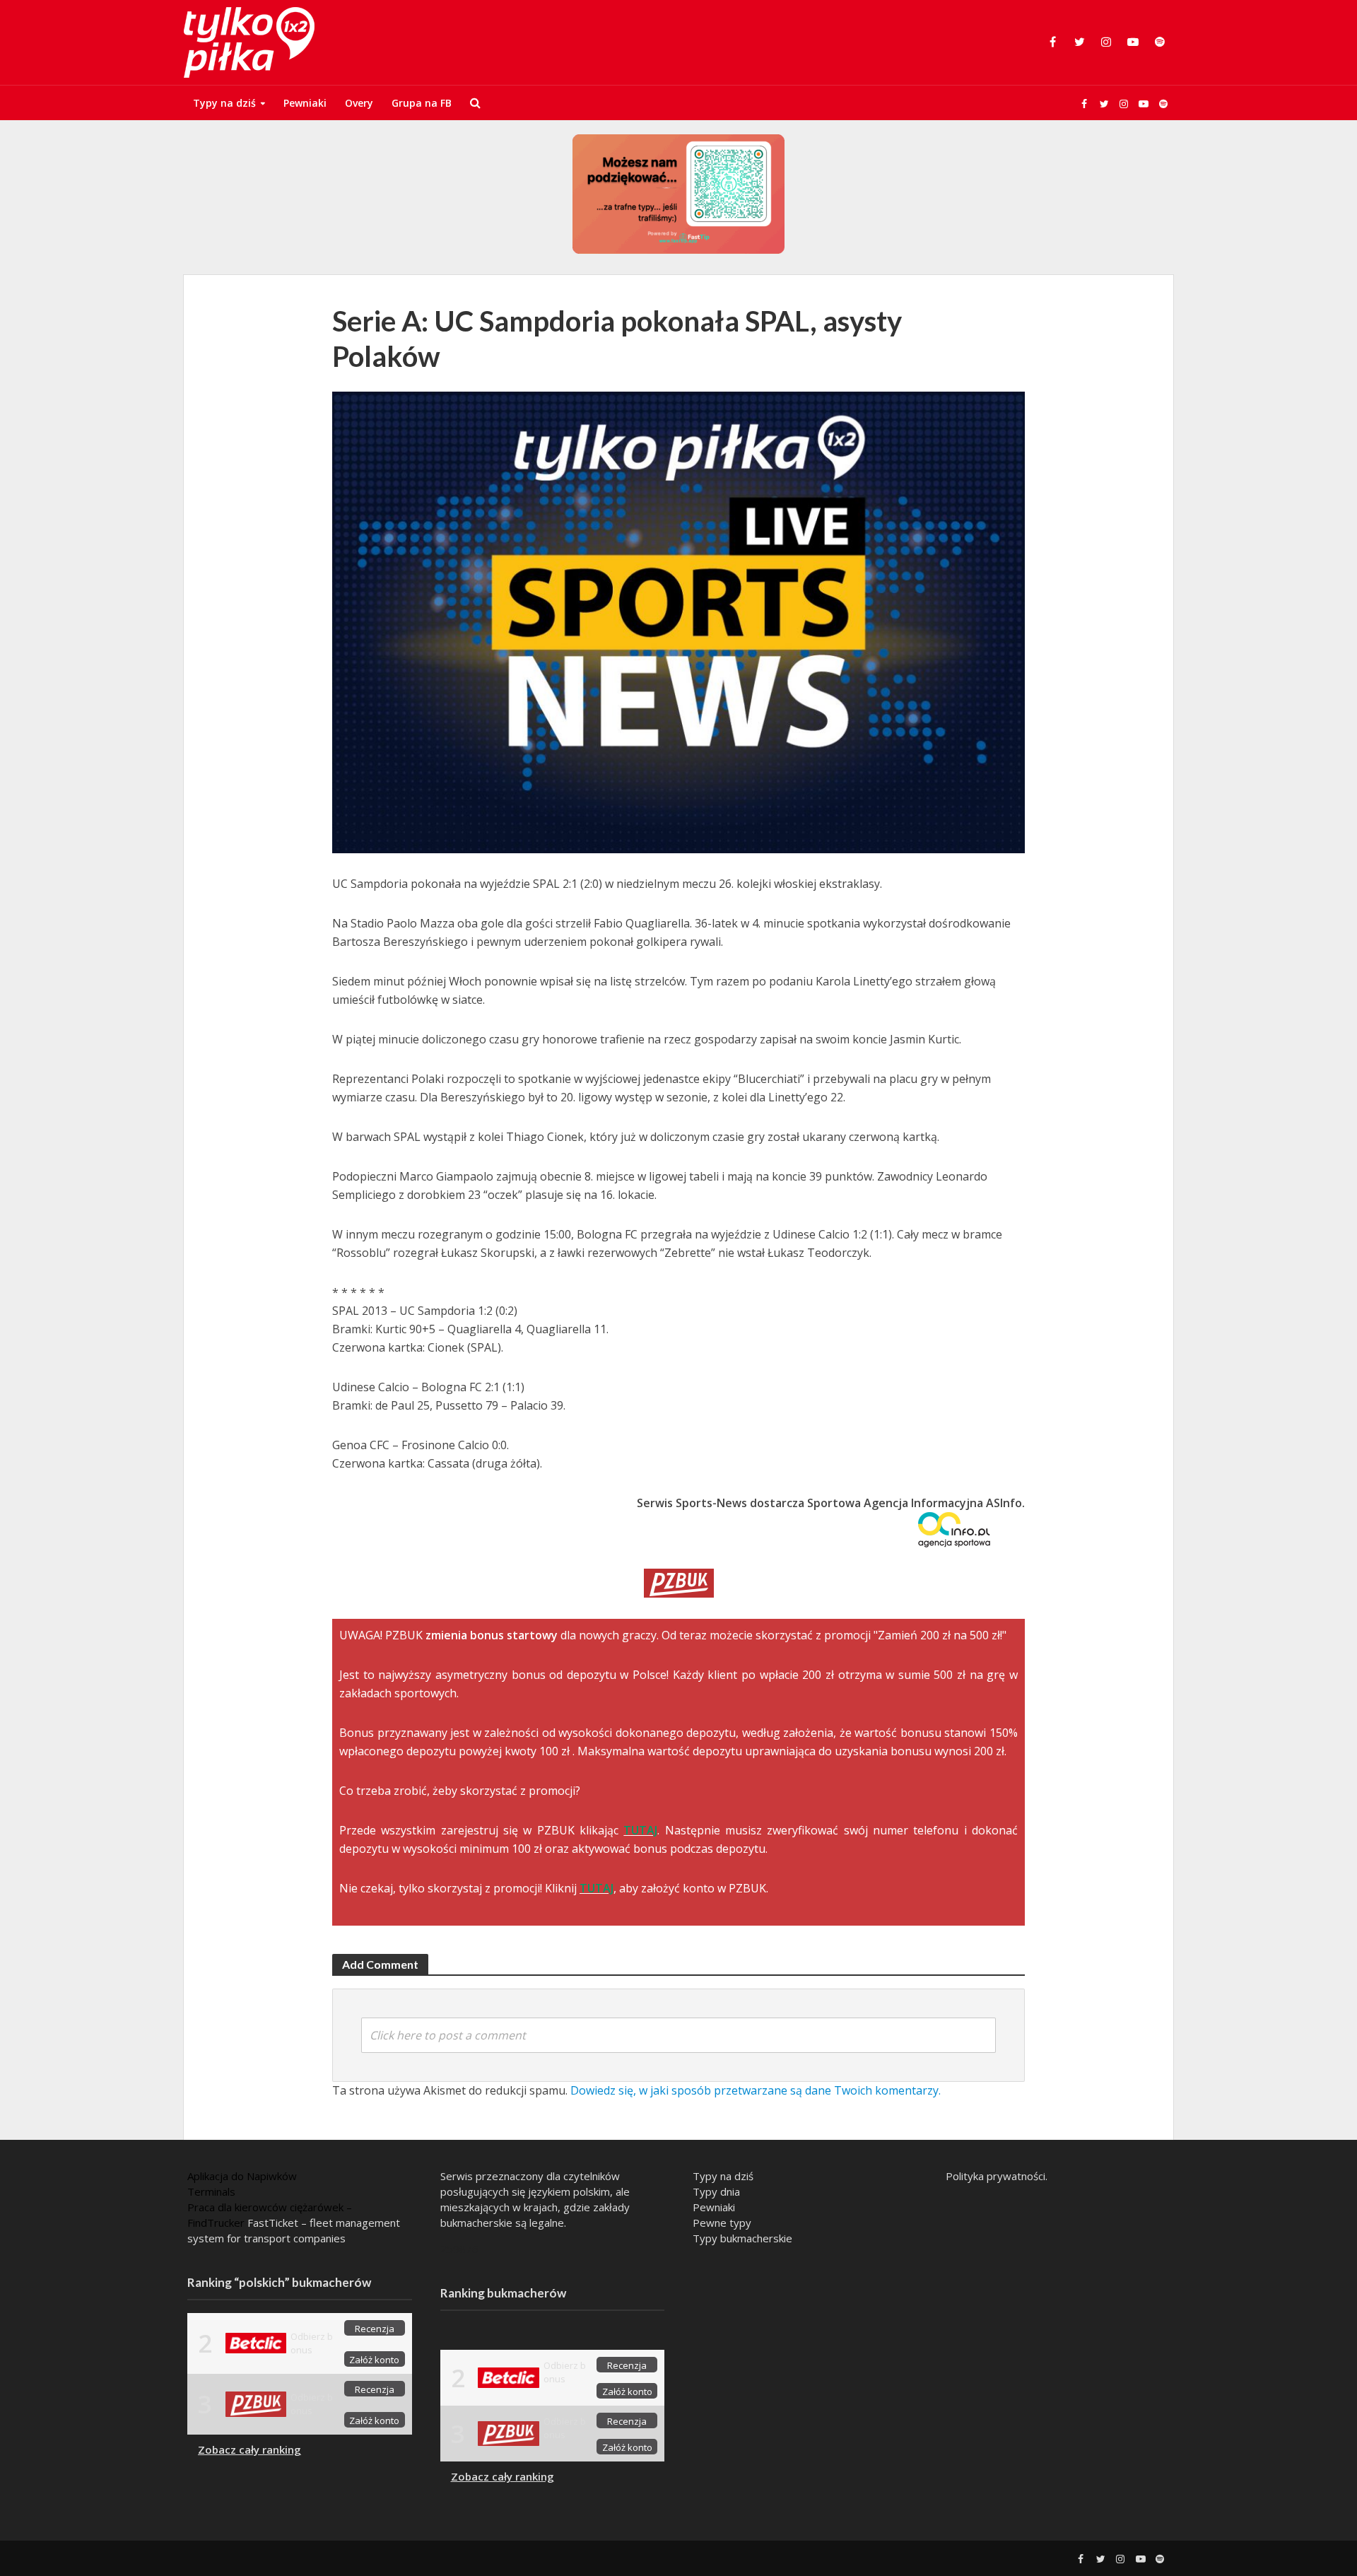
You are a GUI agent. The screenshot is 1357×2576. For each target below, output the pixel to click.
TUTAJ (640, 1830)
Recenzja (375, 2329)
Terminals (211, 2191)
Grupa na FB (422, 103)
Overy (359, 103)
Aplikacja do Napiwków (242, 2176)
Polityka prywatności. (997, 2176)
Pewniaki (305, 103)
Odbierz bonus (312, 2343)
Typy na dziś (224, 103)
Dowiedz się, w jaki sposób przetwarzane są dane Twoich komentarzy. (756, 2090)
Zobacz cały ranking (249, 2449)
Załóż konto (374, 2360)
